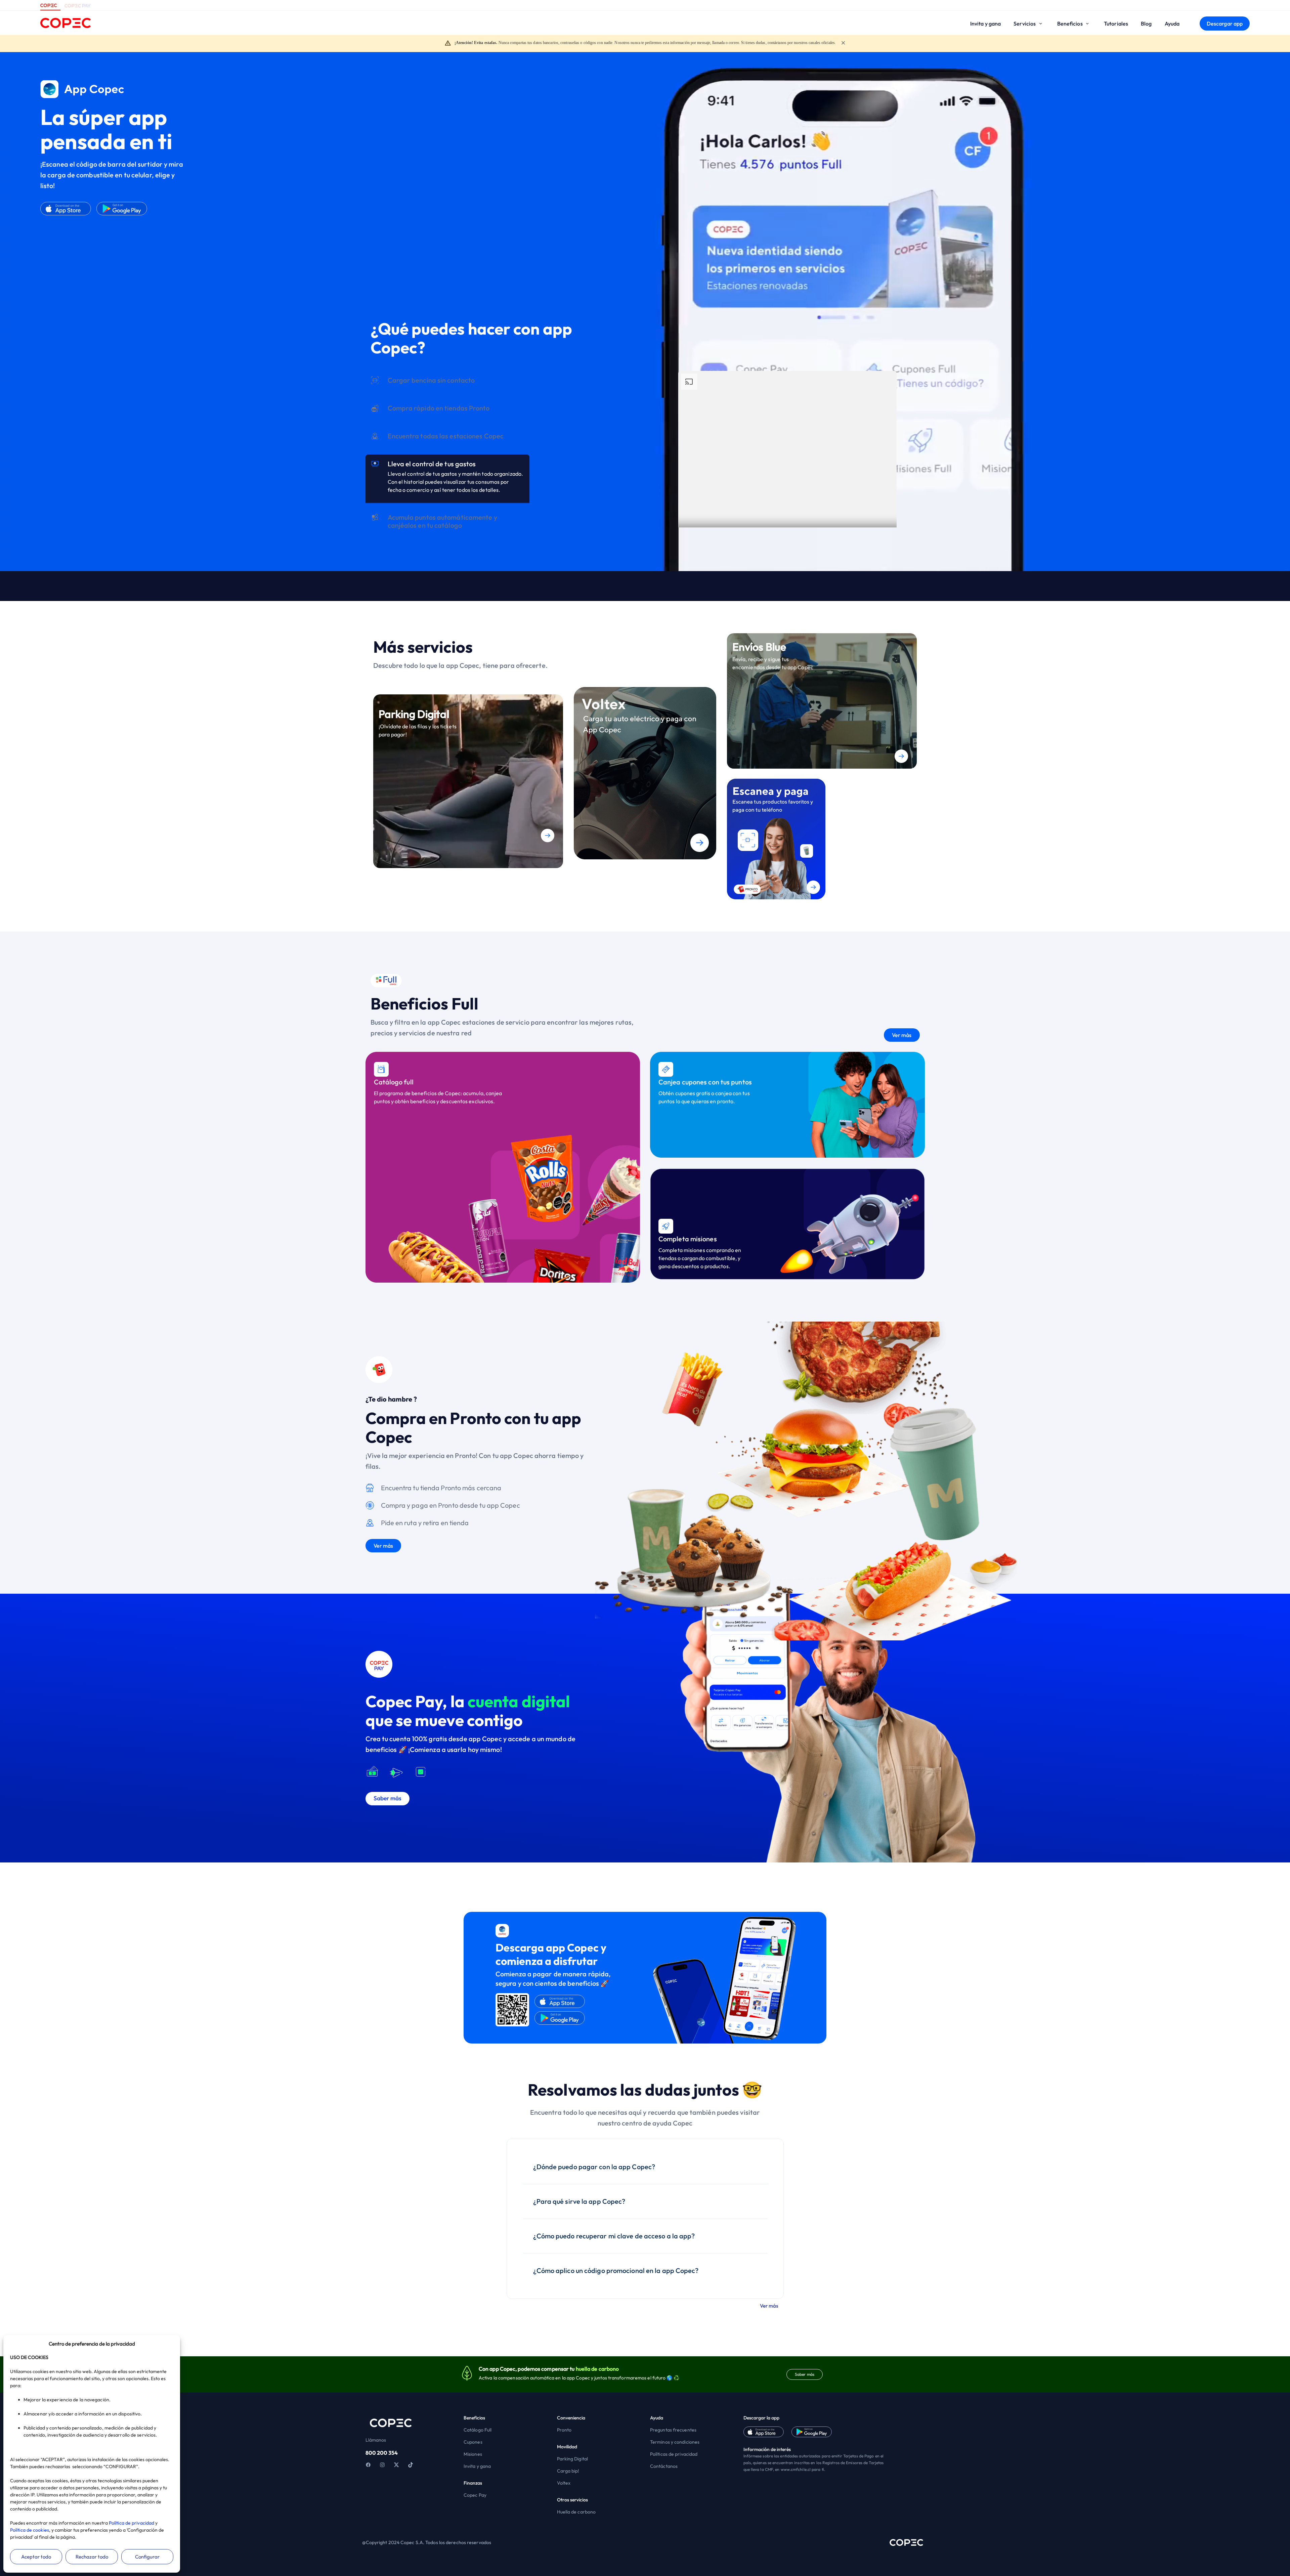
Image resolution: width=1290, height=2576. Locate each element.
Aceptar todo (36, 2557)
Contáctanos (664, 2466)
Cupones (473, 2442)
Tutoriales (1116, 24)
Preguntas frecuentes (673, 2430)
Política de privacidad (132, 2523)
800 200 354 (382, 2453)
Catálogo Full (478, 2430)
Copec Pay (475, 2495)
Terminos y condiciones (675, 2442)
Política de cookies (30, 2530)
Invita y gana (985, 24)
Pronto (564, 2430)
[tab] (447, 395)
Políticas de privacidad (674, 2454)
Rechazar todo (92, 2557)
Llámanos (376, 2440)
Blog (1146, 24)
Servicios (1025, 24)
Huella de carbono (576, 2512)
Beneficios (1070, 24)
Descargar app (1225, 24)
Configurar (147, 2557)
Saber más (805, 2374)
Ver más (405, 410)
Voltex (564, 2483)
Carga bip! (568, 2471)
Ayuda (1172, 24)
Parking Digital (573, 2459)
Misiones (473, 2454)
